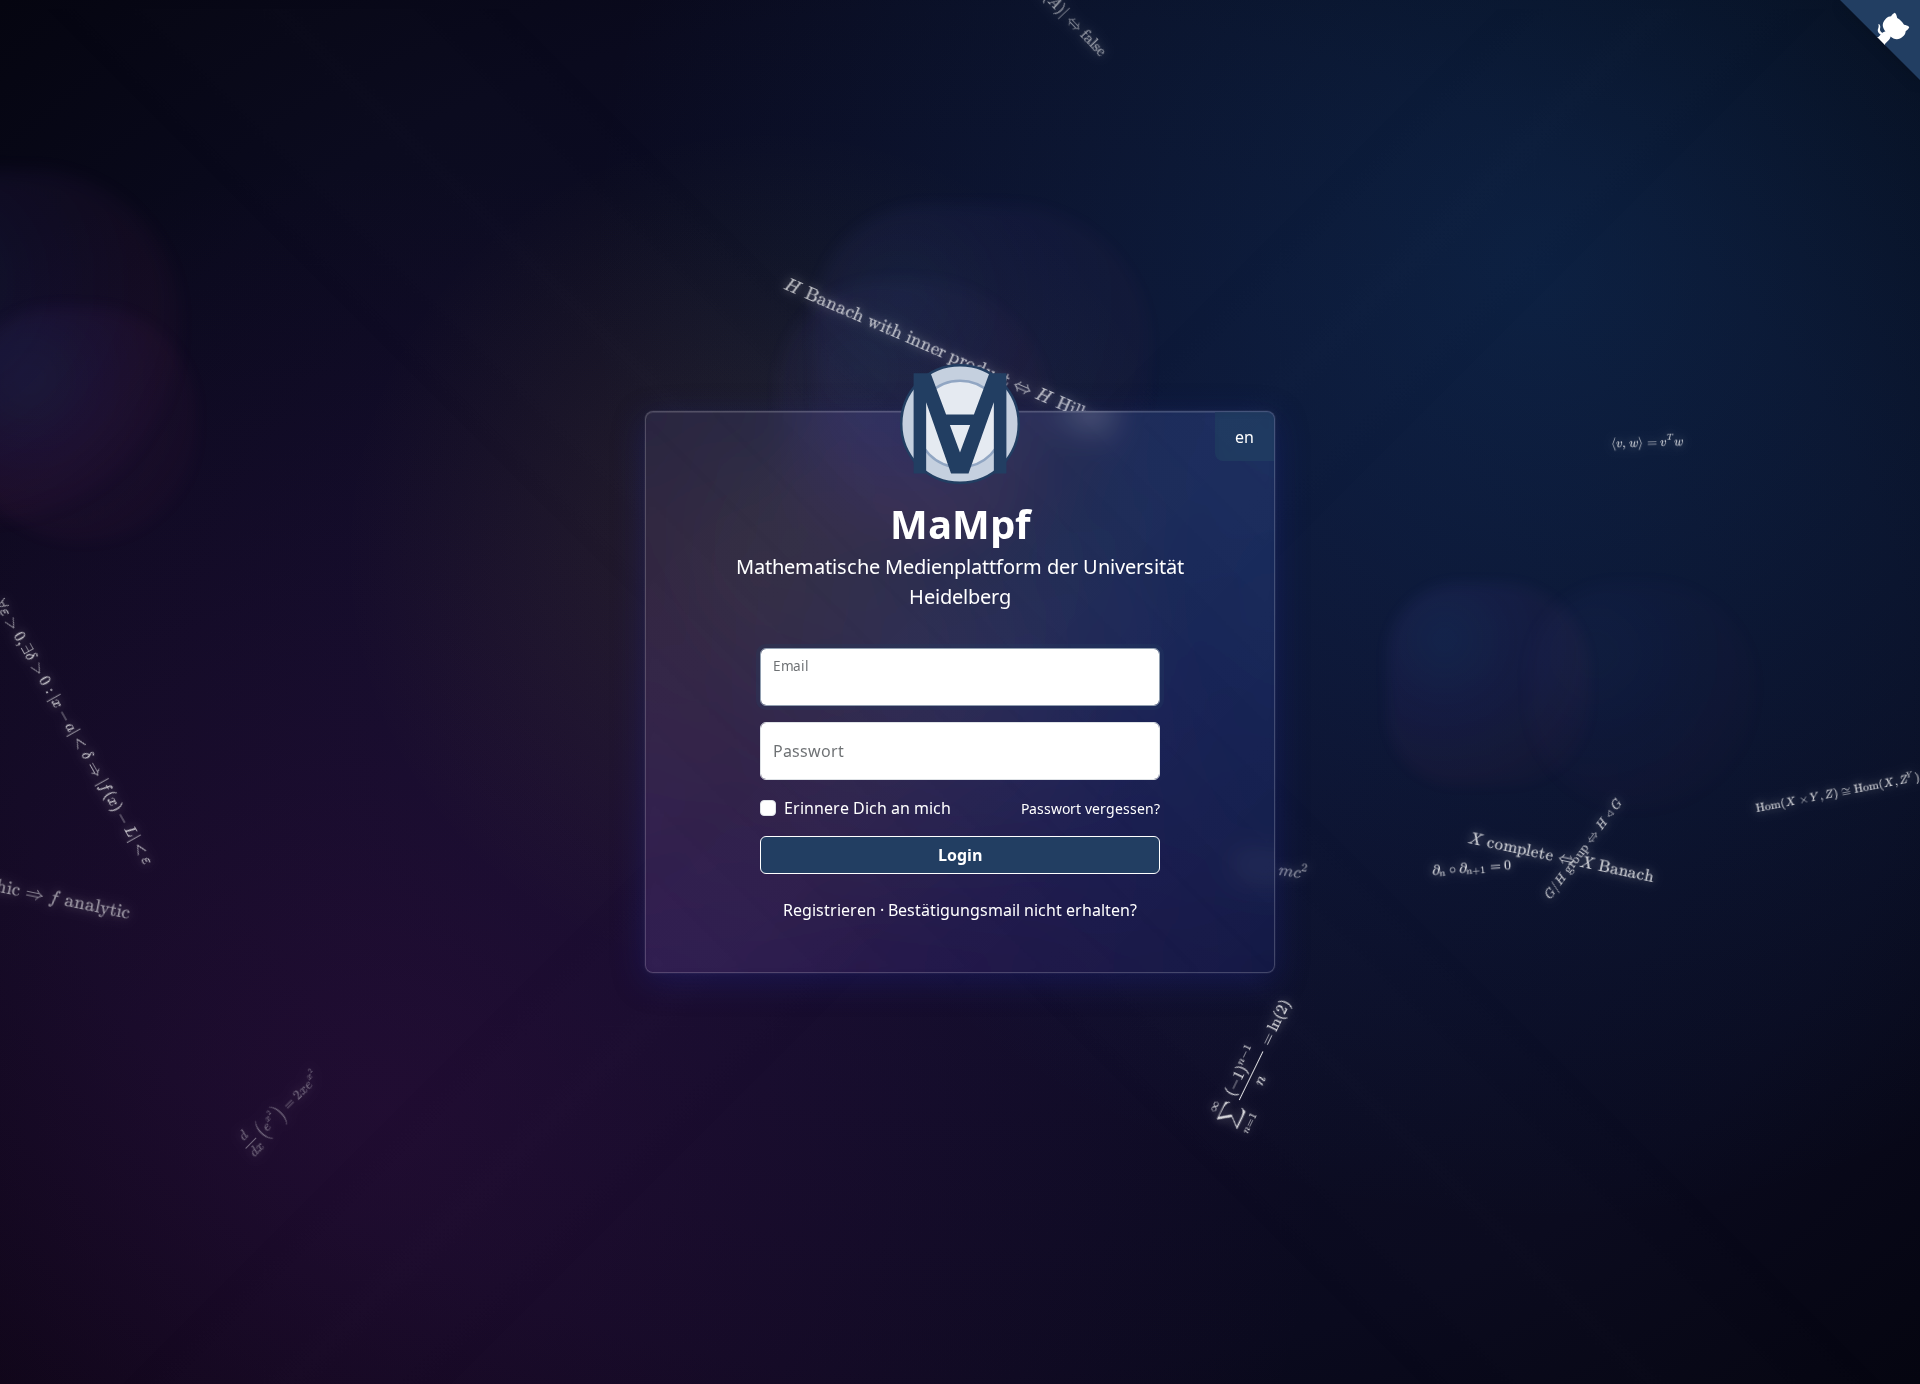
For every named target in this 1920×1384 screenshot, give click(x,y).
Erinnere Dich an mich (867, 808)
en (1244, 437)
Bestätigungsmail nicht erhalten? (1012, 910)
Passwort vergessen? (1090, 808)
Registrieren (829, 910)
